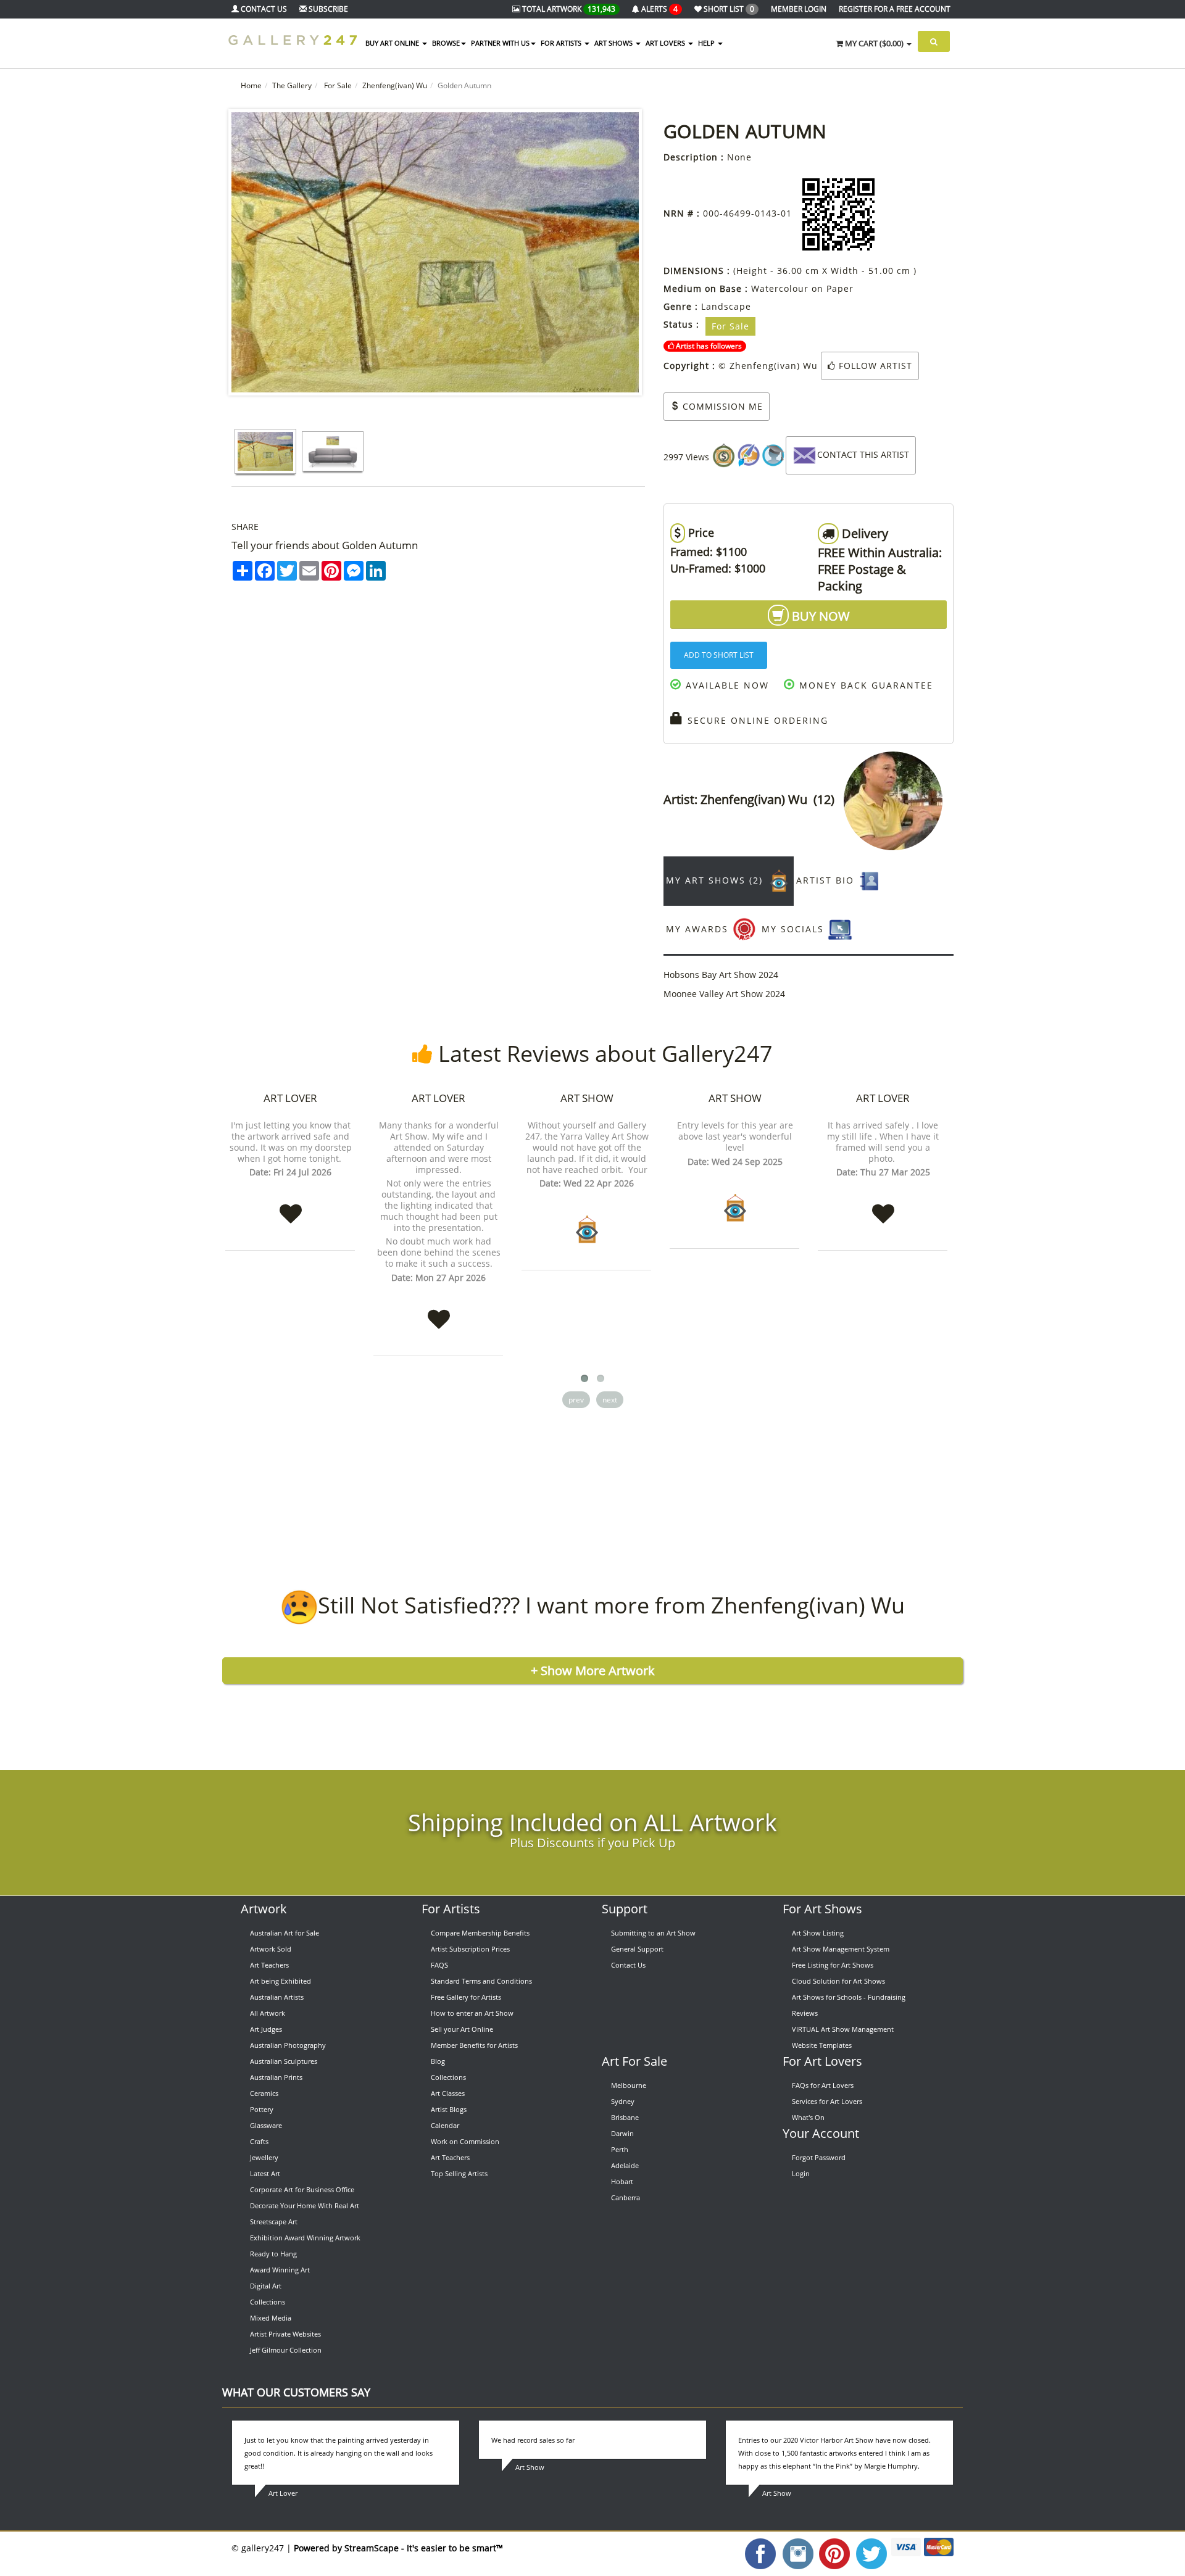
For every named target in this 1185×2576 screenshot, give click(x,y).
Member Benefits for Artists (474, 2045)
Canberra (626, 2197)
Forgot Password (819, 2157)
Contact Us (628, 1965)
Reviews (805, 2013)
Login (801, 2173)
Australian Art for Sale (285, 1933)
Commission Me (721, 406)
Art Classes (448, 2093)
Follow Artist (874, 366)
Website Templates (822, 2045)
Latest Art (265, 2173)
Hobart (622, 2181)
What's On (808, 2117)
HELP (707, 43)
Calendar (445, 2125)
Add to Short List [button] (719, 655)
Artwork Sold (271, 1949)
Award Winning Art (280, 2270)
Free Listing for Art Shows (833, 1965)
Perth (620, 2149)
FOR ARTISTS (562, 43)
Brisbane (625, 2117)
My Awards (699, 929)
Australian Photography (288, 2045)
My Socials (795, 929)
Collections (268, 2302)
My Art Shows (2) (716, 880)
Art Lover (290, 1098)
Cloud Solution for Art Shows (838, 1981)
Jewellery (264, 2157)
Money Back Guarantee (864, 685)
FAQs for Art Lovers (823, 2085)
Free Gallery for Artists (466, 1997)
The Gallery (292, 85)
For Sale (337, 85)
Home (251, 85)
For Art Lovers (822, 2061)
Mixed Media (271, 2318)
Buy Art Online (393, 43)
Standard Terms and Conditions (481, 1981)
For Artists (451, 1909)
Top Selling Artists (459, 2173)
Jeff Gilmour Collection (286, 2350)
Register (895, 9)
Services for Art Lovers (827, 2101)
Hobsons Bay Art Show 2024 (721, 975)
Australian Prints (276, 2077)
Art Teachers (269, 1965)
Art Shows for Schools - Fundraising (849, 1997)
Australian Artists (277, 1997)
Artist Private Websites (285, 2334)
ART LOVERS (666, 43)
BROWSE (446, 43)
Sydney (623, 2101)
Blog (438, 2061)
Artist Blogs (449, 2109)
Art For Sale (634, 2061)
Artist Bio (827, 880)
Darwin (622, 2133)
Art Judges (266, 2029)
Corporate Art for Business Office (302, 2189)
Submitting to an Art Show (653, 1933)
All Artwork (268, 2013)
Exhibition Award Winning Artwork (305, 2238)
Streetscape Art (274, 2222)
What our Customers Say (296, 2392)
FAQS (439, 1965)
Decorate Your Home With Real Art (305, 2205)
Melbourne (629, 2085)
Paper (840, 288)
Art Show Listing (818, 1933)
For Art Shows (822, 1909)
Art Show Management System (841, 1949)
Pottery (262, 2109)
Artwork (264, 1909)
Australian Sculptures (284, 2061)
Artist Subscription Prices (470, 1949)
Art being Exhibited (281, 1981)
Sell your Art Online (462, 2029)
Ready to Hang (273, 2254)
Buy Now (819, 616)
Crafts (259, 2141)
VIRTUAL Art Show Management (843, 2029)
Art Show (587, 1098)
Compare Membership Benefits (480, 1933)
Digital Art (266, 2286)
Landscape (726, 306)
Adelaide (625, 2165)
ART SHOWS (614, 43)
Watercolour (780, 288)
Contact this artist (863, 454)
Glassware (266, 2125)
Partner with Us (500, 43)
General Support (637, 1949)
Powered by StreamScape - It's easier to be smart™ (398, 2548)
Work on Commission (465, 2141)
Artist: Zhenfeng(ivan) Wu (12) (754, 799)
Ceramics (264, 2093)
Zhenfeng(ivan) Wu (395, 85)
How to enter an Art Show (472, 2013)
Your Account (821, 2133)
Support (625, 1909)
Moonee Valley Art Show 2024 (724, 994)
